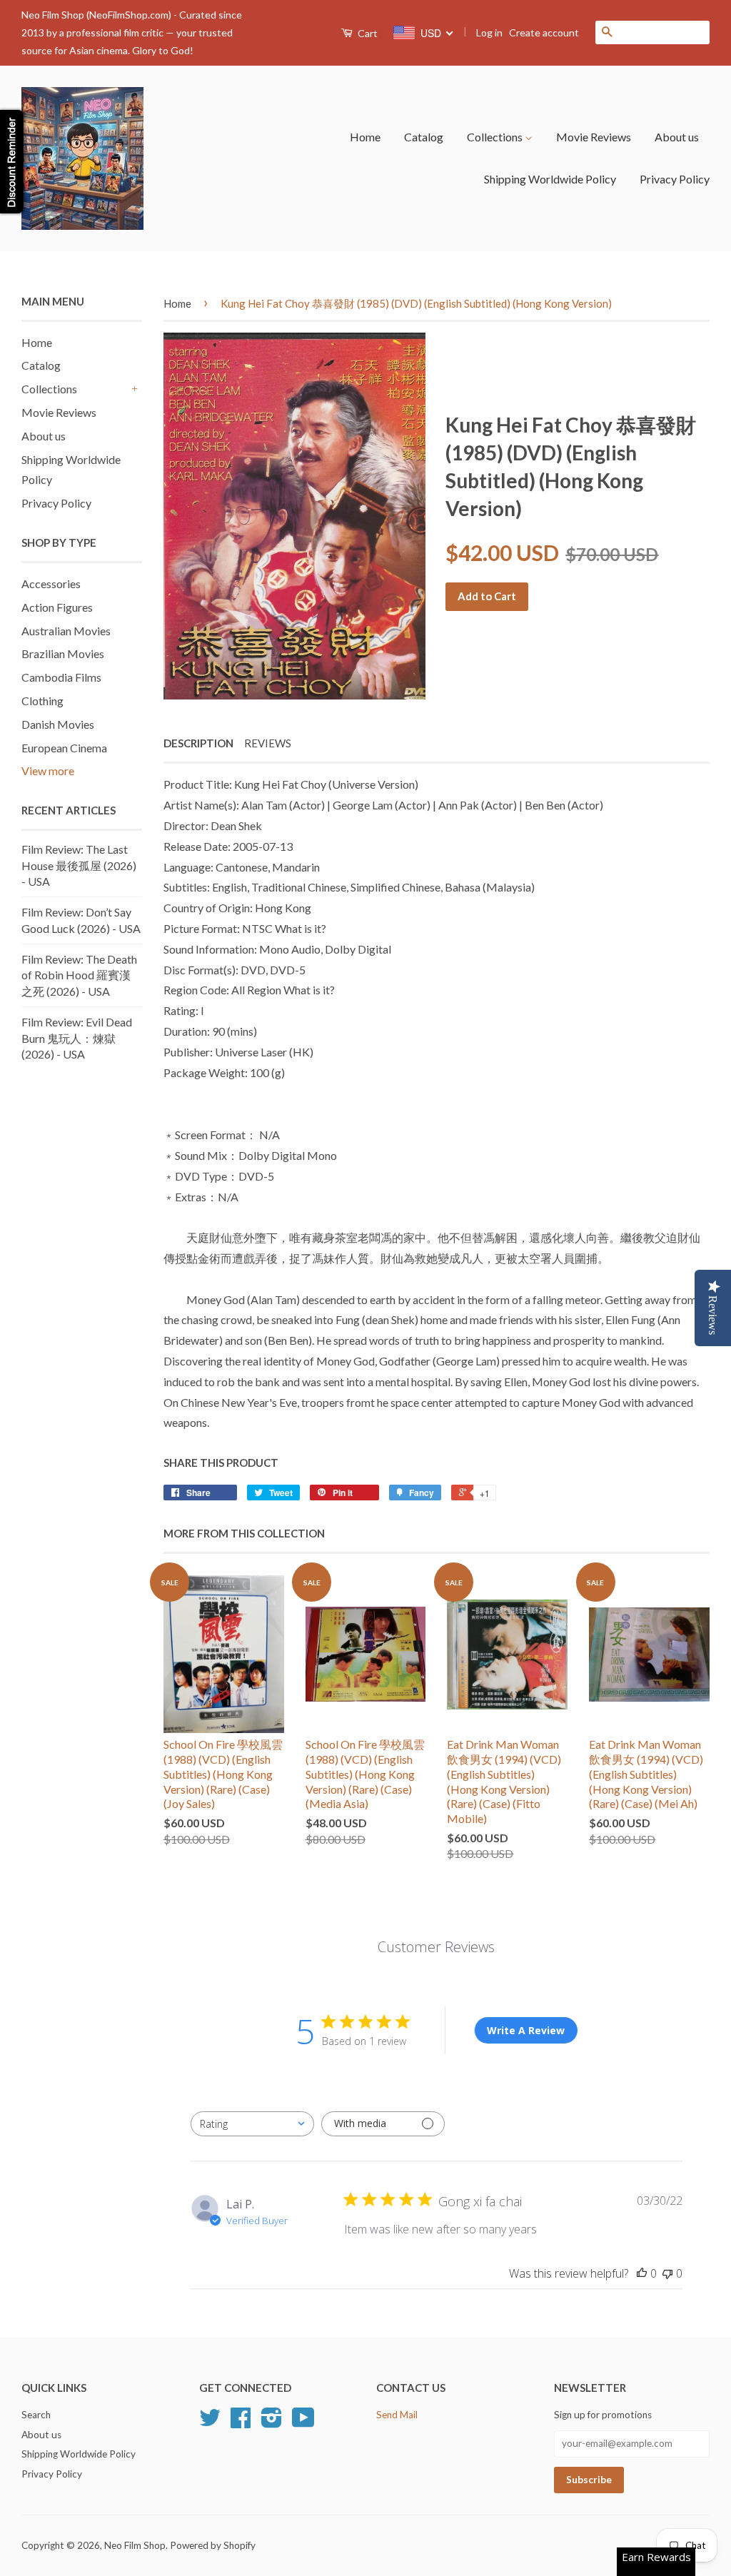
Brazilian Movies (63, 653)
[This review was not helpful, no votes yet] (667, 2273)
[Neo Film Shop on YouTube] (303, 2423)
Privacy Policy (675, 179)
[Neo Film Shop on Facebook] (241, 2423)
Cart (367, 33)
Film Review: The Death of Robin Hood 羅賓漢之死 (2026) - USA (79, 975)
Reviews (268, 743)
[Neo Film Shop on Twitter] (210, 2423)
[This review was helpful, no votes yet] (642, 2273)
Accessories (51, 584)
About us (677, 137)
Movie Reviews (594, 137)
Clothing (42, 701)
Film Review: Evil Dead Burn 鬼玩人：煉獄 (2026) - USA (77, 1038)
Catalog (424, 137)
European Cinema (64, 748)
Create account (544, 32)
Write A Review (526, 2030)
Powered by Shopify (213, 2545)
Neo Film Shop (135, 2545)
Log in (489, 32)
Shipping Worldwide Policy (550, 179)
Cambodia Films (61, 677)
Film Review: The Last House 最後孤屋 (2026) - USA (79, 865)
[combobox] (252, 2124)
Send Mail (397, 2415)
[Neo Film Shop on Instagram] (272, 2423)
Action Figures (57, 607)
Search (36, 2415)
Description (198, 743)
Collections (496, 137)
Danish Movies (58, 724)
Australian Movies (66, 631)
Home (365, 137)
